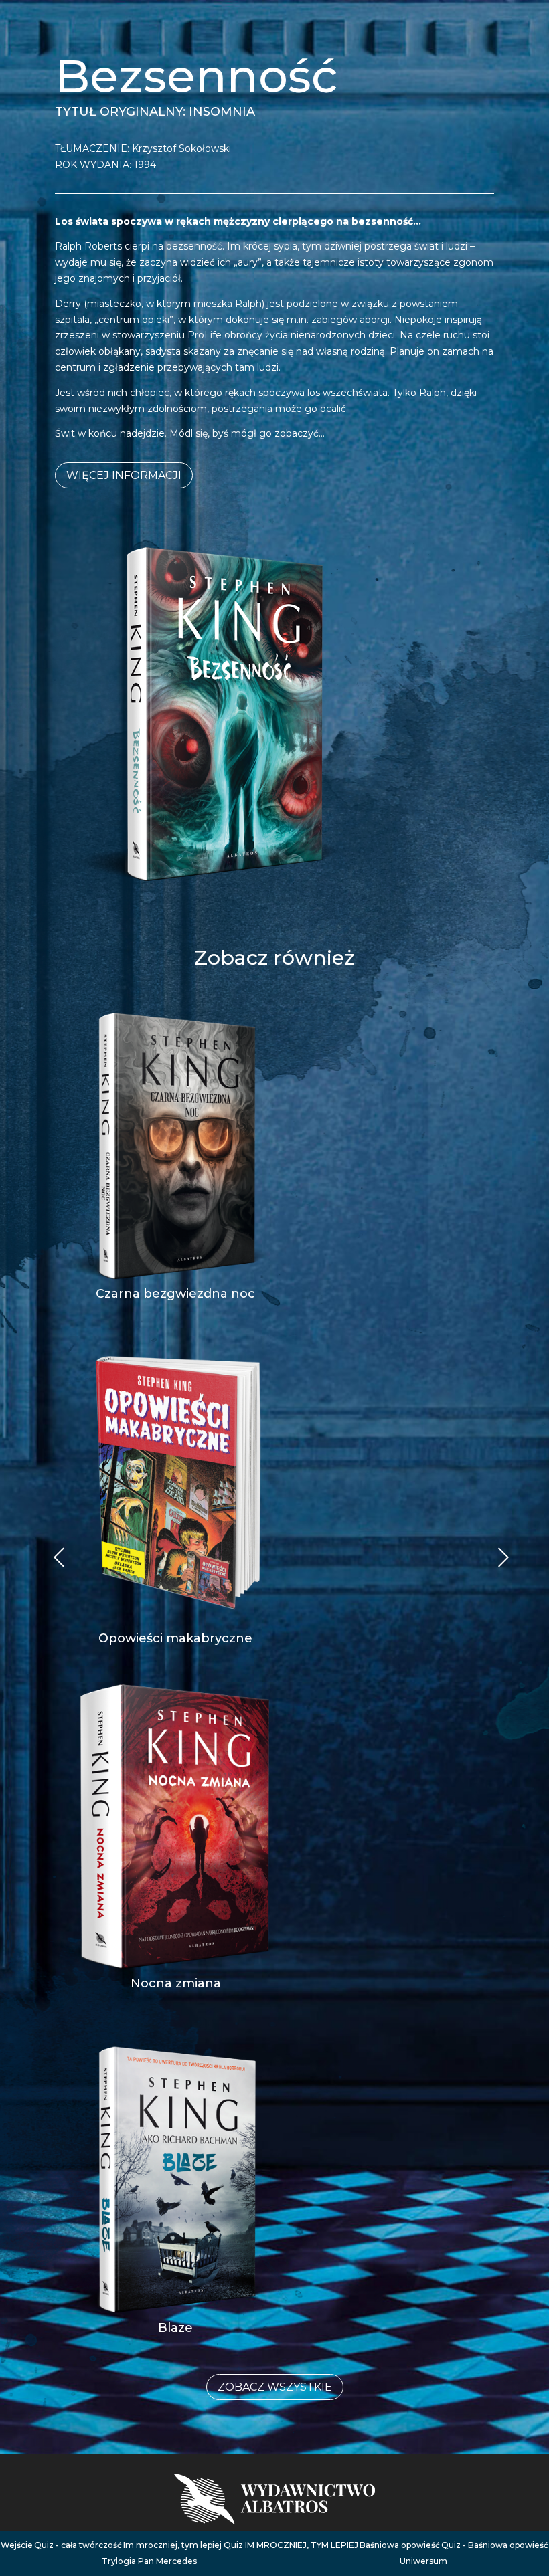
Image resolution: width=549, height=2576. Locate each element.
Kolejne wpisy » (59, 1558)
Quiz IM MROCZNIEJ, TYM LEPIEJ (291, 2545)
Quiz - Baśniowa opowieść (495, 2545)
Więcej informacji (124, 475)
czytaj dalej (175, 1264)
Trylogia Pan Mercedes (149, 2561)
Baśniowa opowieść (400, 2545)
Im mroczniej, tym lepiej (172, 2545)
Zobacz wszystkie (275, 2387)
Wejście (17, 2545)
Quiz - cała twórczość (78, 2545)
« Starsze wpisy (504, 1558)
